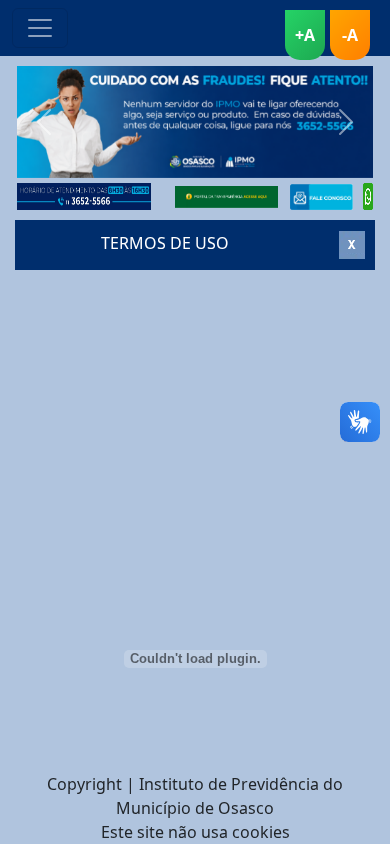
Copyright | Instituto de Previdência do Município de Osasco (195, 796)
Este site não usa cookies (195, 832)
